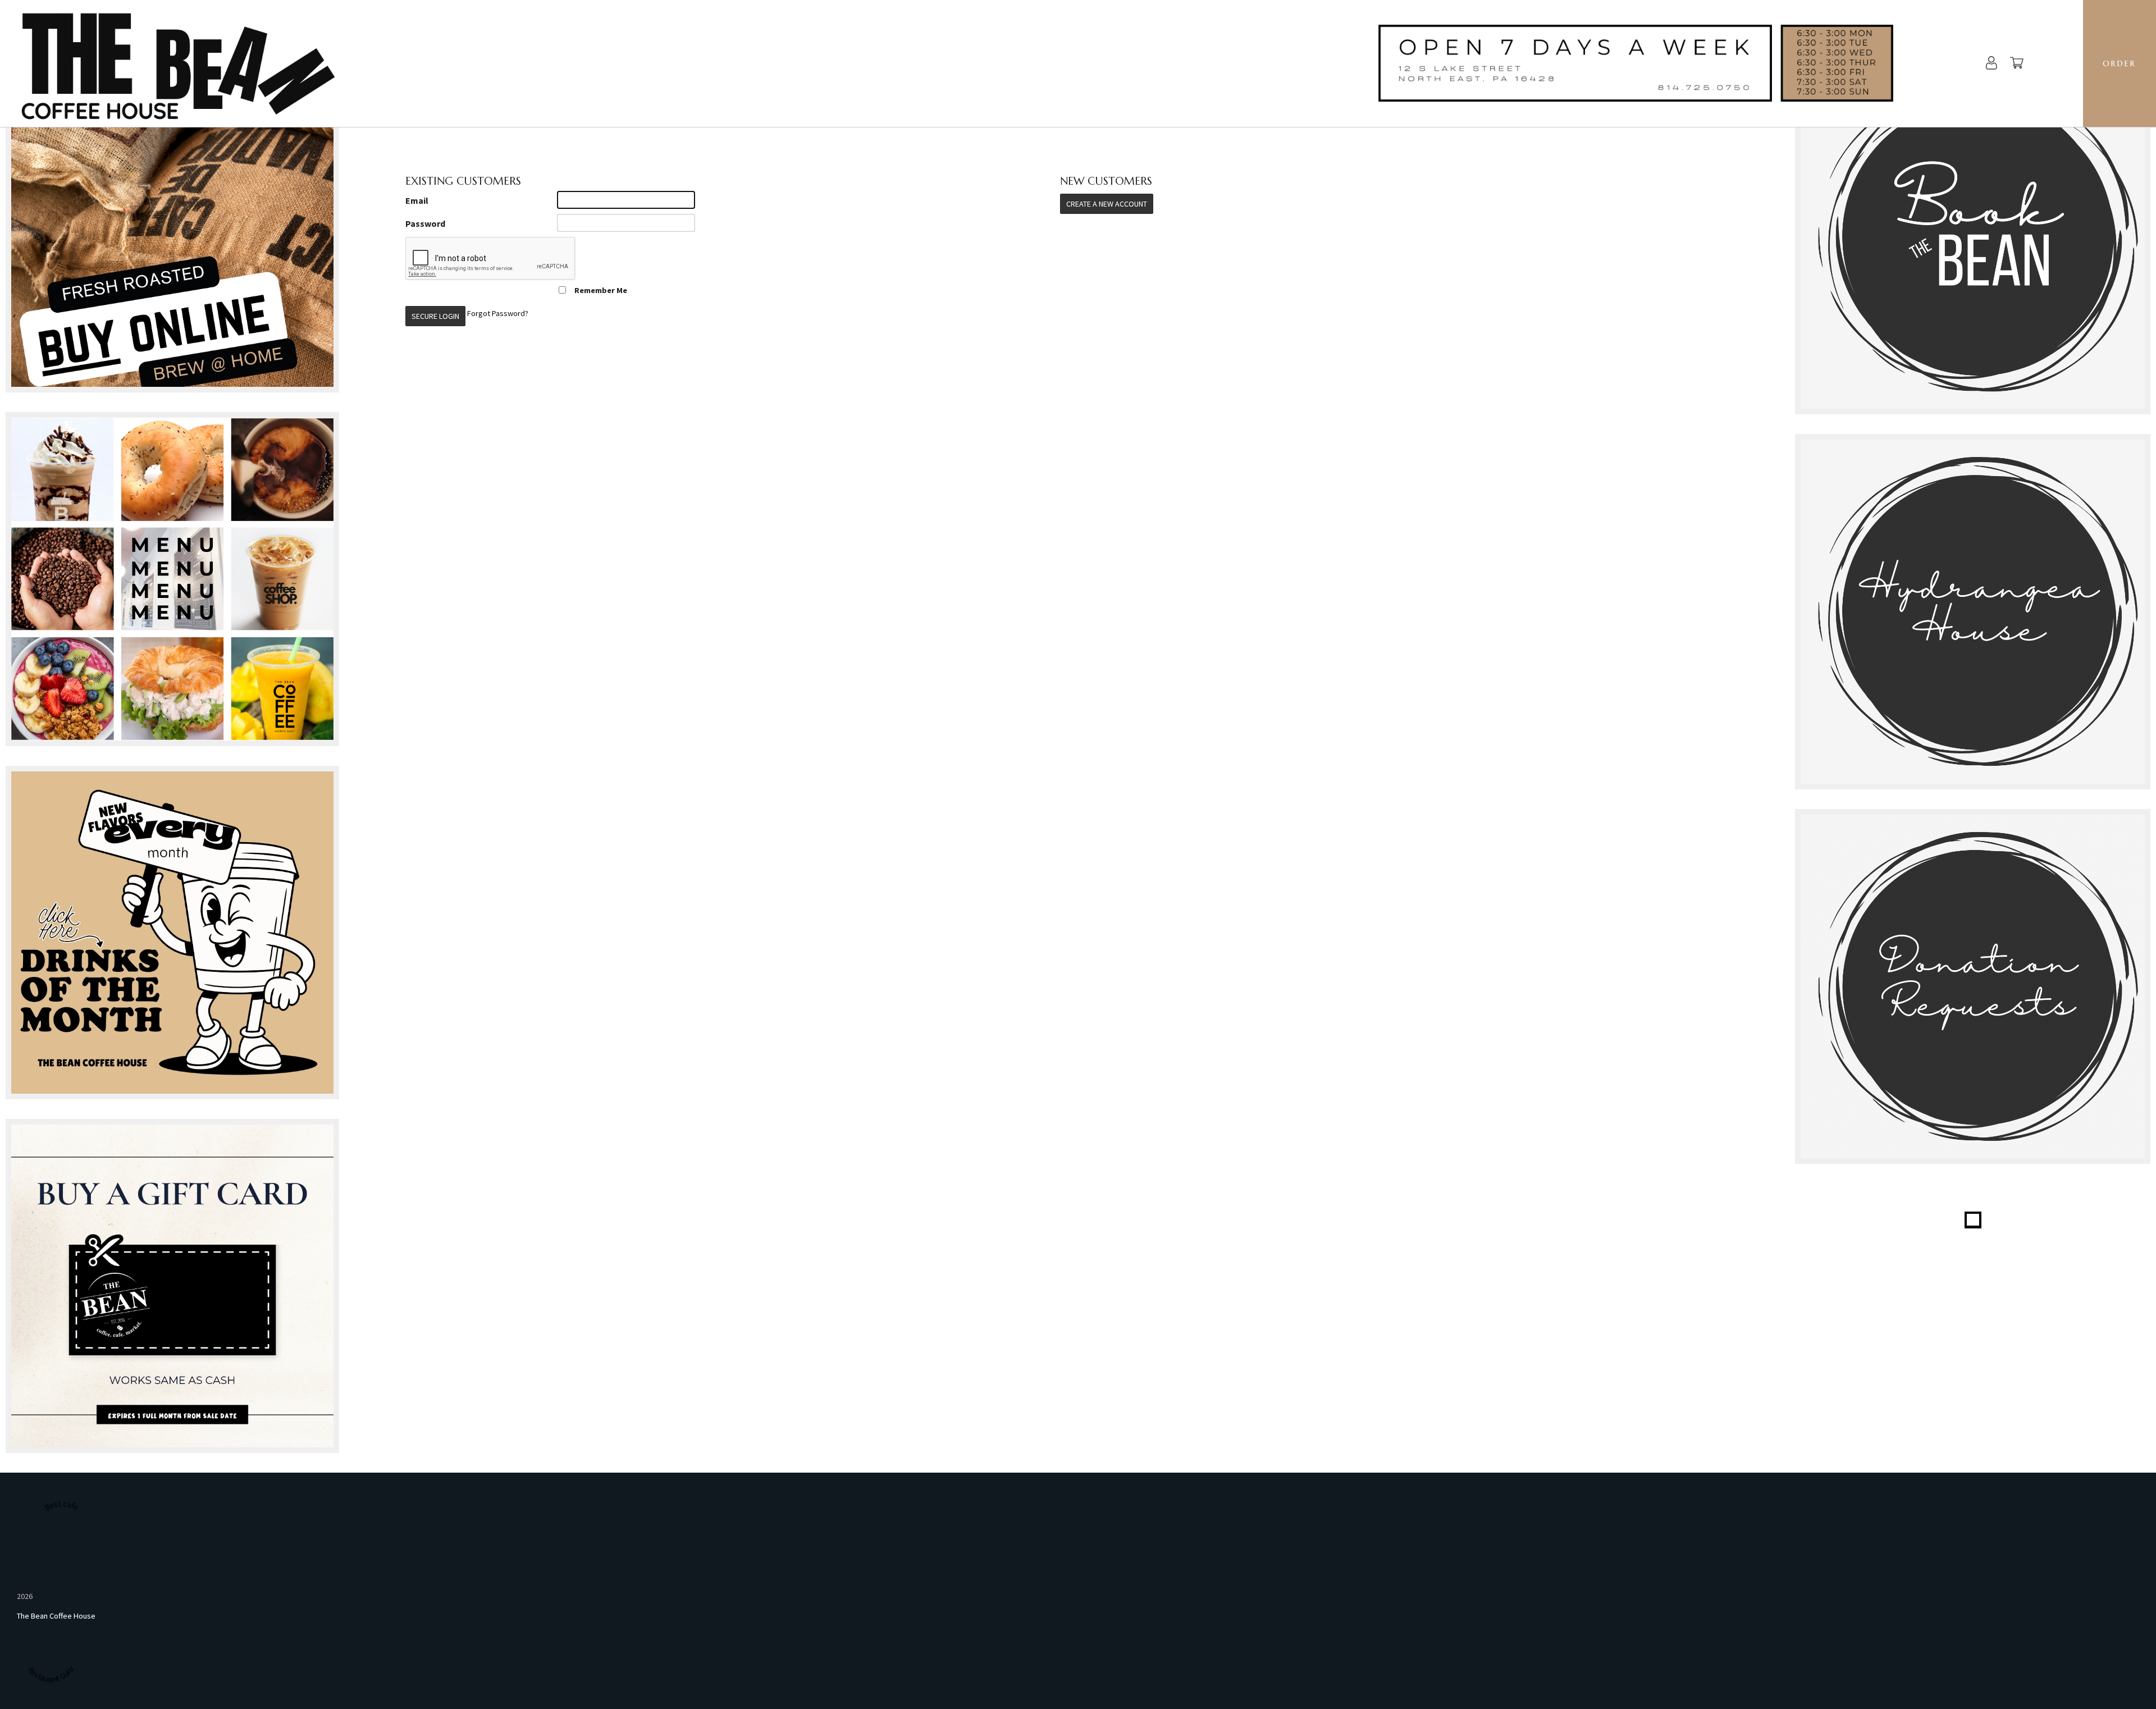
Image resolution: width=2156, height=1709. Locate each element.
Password (425, 223)
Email (417, 200)
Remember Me (601, 290)
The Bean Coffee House (56, 1616)
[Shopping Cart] (2017, 64)
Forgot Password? (498, 313)
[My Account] (1991, 64)
